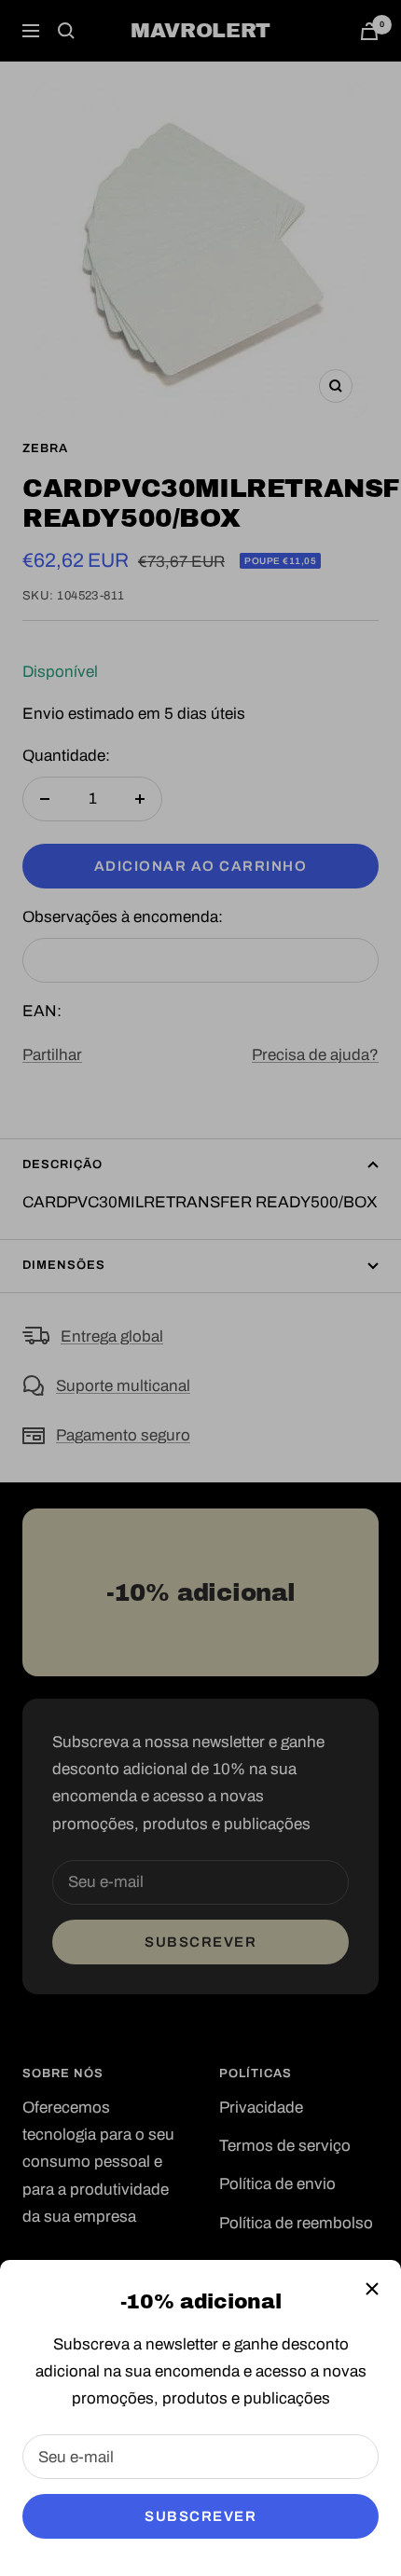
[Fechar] (372, 2289)
